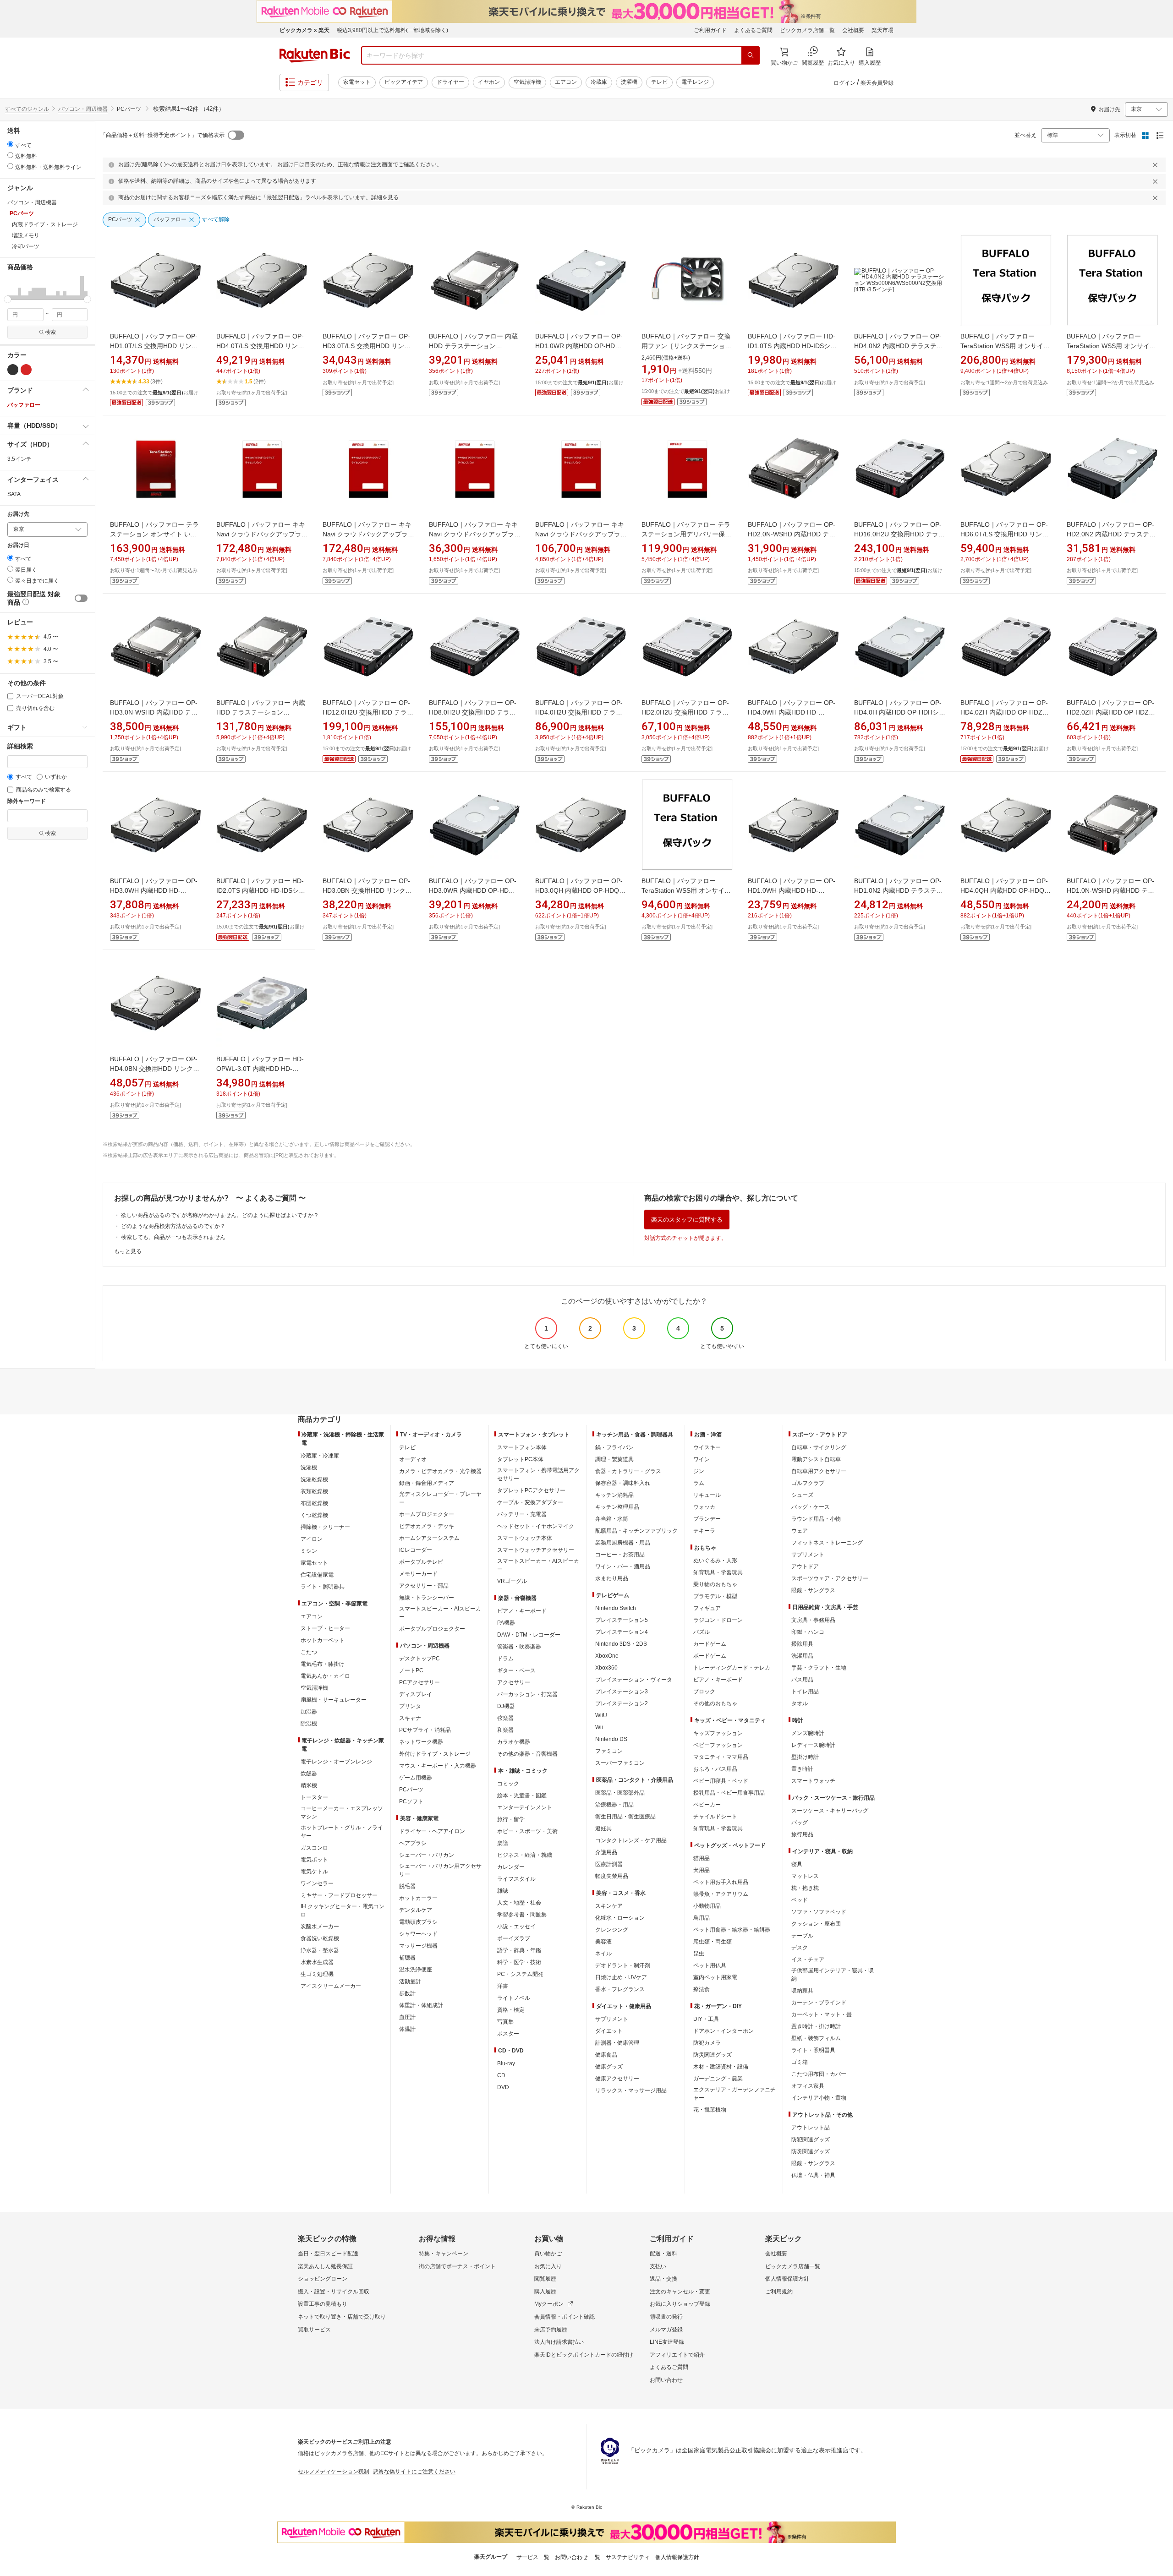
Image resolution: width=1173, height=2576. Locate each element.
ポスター (508, 2034)
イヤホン (489, 82)
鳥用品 (702, 1918)
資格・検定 (511, 2010)
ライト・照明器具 (323, 1587)
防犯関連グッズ (811, 2139)
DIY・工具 (706, 2019)
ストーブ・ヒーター (325, 1628)
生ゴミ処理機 (317, 1974)
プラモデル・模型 (715, 1596)
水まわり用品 (612, 1578)
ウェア (800, 1531)
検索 (50, 332)
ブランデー (707, 1519)
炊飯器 (309, 1774)
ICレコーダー (416, 1550)
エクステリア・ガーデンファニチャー (734, 2094)
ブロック (704, 1692)
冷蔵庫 (599, 82)
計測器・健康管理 (617, 2043)
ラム (699, 1483)
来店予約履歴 (551, 2330)
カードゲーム (710, 1644)
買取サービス (314, 2330)
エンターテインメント (525, 1807)
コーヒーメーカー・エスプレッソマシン (342, 1812)
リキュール (707, 1495)
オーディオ (413, 1459)
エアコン (566, 82)
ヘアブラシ (413, 1843)
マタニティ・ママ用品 (721, 1757)
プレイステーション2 (622, 1703)
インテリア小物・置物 (819, 2098)
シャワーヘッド (418, 1934)
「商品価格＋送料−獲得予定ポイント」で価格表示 (162, 135)
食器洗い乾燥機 (320, 1938)
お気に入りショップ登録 (680, 2304)
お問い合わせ (666, 2380)
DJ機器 (506, 1706)
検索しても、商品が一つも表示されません (173, 1237)
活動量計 (410, 1981)
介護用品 (606, 1852)
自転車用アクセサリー (819, 1471)
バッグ (800, 1823)
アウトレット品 (811, 2128)
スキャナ (410, 1718)
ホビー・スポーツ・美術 (527, 1831)
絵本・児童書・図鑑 (522, 1796)
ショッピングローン (323, 2279)
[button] (9, 288)
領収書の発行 (666, 2317)
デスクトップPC (419, 1659)
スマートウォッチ (813, 1781)
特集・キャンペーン (444, 2254)
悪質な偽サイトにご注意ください (414, 2472)
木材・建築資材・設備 (721, 2067)
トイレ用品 (805, 1692)
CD (501, 2075)
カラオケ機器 (514, 1742)
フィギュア (707, 1608)
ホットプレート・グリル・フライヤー (342, 1832)
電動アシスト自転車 (816, 1459)
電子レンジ (695, 82)
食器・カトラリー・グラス (628, 1471)
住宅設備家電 (317, 1575)
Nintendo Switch (616, 1608)
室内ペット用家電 (715, 1977)
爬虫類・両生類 (713, 1942)
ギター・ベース (516, 1670)
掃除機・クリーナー (325, 1527)
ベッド (800, 1900)
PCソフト (411, 1801)
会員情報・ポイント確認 (565, 2317)
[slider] (8, 299)
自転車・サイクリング (819, 1447)
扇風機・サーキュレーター (334, 1700)
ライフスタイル (516, 1879)
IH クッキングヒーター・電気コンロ (343, 1910)
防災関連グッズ (713, 2055)
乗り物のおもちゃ (715, 1584)
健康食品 (606, 2055)
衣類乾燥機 (314, 1491)
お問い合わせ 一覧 (578, 2557)
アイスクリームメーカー (331, 1986)
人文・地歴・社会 (519, 1903)
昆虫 (699, 1954)
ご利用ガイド (710, 30)
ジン (699, 1471)
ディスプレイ (416, 1694)
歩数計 (407, 1993)
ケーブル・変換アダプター (530, 1502)
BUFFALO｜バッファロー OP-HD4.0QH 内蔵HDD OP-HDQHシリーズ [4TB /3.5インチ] (1005, 890)
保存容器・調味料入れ (623, 1483)
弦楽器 (505, 1718)
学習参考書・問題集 (522, 1915)
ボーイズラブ (514, 1938)
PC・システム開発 (520, 1974)
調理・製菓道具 (614, 1459)
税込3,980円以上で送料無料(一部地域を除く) (392, 30)
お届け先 (18, 514)
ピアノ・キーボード (522, 1611)
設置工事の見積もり (323, 2304)
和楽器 (505, 1730)
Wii (599, 1727)
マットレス (805, 1876)
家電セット (357, 82)
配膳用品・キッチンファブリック (636, 1531)
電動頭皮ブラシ (418, 1922)
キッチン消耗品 (614, 1495)
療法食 (702, 1989)
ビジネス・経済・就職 (525, 1855)
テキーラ (704, 1531)
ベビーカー (707, 1805)
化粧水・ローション (620, 1918)
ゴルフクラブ (808, 1483)
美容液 (603, 1942)
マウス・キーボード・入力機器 (438, 1766)
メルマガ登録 (666, 2330)
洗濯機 (629, 82)
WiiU (601, 1715)
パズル (702, 1632)
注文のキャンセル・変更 (680, 2292)
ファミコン (609, 1751)
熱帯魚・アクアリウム (721, 1894)
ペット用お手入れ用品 (721, 1882)
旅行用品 (802, 1834)
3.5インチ (19, 459)
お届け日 (18, 545)
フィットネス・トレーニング (827, 1543)
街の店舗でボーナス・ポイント (457, 2266)
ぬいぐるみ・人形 (715, 1561)
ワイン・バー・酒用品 (623, 1566)
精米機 (309, 1785)
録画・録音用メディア (427, 1483)
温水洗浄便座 (416, 1970)
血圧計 (407, 2017)
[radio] (10, 144)
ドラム (505, 1659)
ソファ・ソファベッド (819, 1912)
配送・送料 (663, 2254)
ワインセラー (317, 1883)
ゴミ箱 (800, 2062)
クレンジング (612, 1930)
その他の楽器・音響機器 (527, 1754)
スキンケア (609, 1906)
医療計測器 (609, 1864)
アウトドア (805, 1566)
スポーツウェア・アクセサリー (830, 1578)
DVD (503, 2087)
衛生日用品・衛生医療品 (625, 1817)
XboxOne (607, 1656)
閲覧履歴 (545, 2279)
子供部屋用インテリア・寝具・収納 (833, 1975)
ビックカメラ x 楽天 (304, 30)
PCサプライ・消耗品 (425, 1730)
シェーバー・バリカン (427, 1855)
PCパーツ (411, 1790)
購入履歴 (545, 2292)
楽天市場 (882, 30)
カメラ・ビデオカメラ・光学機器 (440, 1471)
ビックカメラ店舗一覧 (807, 30)
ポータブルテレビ (421, 1562)
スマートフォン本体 (522, 1447)
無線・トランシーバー (427, 1598)
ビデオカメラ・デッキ (427, 1526)
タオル (800, 1703)
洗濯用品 (802, 1656)
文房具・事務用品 (813, 1620)
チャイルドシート (715, 1817)
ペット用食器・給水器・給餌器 (732, 1930)
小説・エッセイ (516, 1927)
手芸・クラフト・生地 (819, 1668)
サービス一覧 (533, 2557)
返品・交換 (663, 2279)
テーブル (802, 1936)
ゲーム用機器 (416, 1778)
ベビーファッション (718, 1745)
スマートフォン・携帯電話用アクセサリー (538, 1474)
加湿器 (309, 1712)
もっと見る (128, 1251)
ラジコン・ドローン (718, 1620)
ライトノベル (514, 1998)
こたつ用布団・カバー (819, 2074)
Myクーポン (549, 2304)
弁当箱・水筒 (612, 1519)
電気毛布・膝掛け (323, 1664)
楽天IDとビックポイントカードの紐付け (584, 2355)
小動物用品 (707, 1906)
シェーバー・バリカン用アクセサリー (440, 1870)
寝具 (797, 1864)
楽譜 (503, 1843)
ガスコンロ (314, 1848)
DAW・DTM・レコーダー (529, 1635)
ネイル (603, 1954)
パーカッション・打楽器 (527, 1694)
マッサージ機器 (418, 1946)
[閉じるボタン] (1157, 165)
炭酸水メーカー (320, 1927)
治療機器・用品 (614, 1805)
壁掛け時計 (805, 1757)
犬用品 (702, 1870)
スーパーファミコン (620, 1763)
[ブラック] (13, 370)
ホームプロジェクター (427, 1514)
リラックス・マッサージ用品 (631, 2090)
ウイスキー (707, 1447)
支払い (658, 2266)
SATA (14, 494)
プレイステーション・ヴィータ (634, 1680)
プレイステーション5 (622, 1620)
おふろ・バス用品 (715, 1769)
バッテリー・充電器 (522, 1514)
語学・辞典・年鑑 (519, 1950)
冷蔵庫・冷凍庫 (320, 1456)
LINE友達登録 (667, 2342)
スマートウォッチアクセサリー (536, 1550)
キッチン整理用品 (617, 1507)
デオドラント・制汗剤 (623, 1965)
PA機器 (506, 1623)
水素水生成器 (317, 1962)
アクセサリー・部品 (424, 1586)
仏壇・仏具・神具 (813, 2175)
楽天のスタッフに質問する (687, 1220)
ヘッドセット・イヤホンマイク (536, 1526)
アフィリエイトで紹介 (677, 2355)
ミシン (309, 1551)
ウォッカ (704, 1507)
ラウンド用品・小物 (816, 1519)
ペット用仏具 (710, 1965)
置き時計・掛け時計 (816, 2026)
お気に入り (548, 2266)
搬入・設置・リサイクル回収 (334, 2292)
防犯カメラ (707, 2043)
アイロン (312, 1539)
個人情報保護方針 (787, 2279)
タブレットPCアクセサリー (531, 1490)
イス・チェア (808, 1959)
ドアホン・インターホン (724, 2031)
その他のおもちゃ (715, 1703)
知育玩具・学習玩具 (718, 1572)
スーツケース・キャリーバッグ (830, 1811)
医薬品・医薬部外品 (620, 1793)
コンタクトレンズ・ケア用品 (631, 1840)
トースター (314, 1797)
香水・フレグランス (620, 1989)
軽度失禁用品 (612, 1876)
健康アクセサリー (617, 2079)
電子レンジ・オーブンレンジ (336, 1762)
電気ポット (314, 1860)
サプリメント (612, 2019)
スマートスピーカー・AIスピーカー (440, 1613)
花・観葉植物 (710, 2110)
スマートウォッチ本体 (525, 1538)
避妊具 (603, 1828)
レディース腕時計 (813, 1745)
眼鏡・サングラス (813, 1590)
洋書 (503, 1986)
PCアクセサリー (419, 1682)
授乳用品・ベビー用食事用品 (729, 1793)
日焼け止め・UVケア (621, 1977)
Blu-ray (506, 2063)
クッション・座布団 (816, 1924)
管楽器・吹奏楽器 (519, 1647)
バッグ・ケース (811, 1507)
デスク (800, 1948)
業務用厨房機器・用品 (623, 1543)
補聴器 (407, 1958)
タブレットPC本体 (520, 1459)
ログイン (844, 83)
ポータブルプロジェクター (432, 1629)
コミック (508, 1784)
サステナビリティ (628, 2557)
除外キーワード (27, 801)
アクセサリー (514, 1682)
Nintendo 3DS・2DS (621, 1644)
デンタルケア (416, 1910)
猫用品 (702, 1858)
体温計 (407, 2029)
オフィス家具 (808, 2086)
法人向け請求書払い (559, 2342)
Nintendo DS (611, 1739)
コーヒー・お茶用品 (620, 1555)
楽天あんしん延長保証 (325, 2266)
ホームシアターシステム (429, 1538)
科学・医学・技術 (519, 1962)
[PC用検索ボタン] (751, 55)
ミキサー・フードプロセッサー (339, 1895)
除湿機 (309, 1724)
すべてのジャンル (27, 109)
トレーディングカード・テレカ (732, 1668)
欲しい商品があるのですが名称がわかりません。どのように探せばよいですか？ (220, 1215)
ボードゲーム (710, 1656)
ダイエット (609, 2031)
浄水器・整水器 (320, 1950)
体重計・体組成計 (421, 2005)
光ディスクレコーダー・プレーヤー (440, 1498)
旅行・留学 (511, 1819)
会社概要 (853, 30)
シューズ (802, 1495)
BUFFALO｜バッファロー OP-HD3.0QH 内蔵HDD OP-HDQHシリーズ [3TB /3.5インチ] (579, 890)
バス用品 (802, 1680)
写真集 (505, 2022)
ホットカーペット (323, 1640)
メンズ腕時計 (808, 1733)
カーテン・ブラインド (819, 2003)
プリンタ (410, 1706)
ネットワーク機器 (421, 1742)
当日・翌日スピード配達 (328, 2254)
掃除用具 (802, 1644)
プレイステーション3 (622, 1692)
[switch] (81, 598)
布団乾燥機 (314, 1503)
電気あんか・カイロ (325, 1676)
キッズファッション (718, 1733)
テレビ (659, 82)
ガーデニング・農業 (718, 2079)
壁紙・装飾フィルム (816, 2038)
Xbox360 (606, 1668)
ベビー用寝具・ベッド (721, 1781)
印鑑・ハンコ (808, 1632)
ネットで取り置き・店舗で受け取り (342, 2317)
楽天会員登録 (877, 83)
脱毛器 (407, 1886)
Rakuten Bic (315, 55)
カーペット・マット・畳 (822, 2014)
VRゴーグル (512, 1581)
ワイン (702, 1459)
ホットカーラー (418, 1898)
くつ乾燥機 (314, 1515)
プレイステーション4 (622, 1632)
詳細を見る (385, 197)
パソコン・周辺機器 (83, 109)
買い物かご (548, 2254)
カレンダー (511, 1867)
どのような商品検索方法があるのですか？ (173, 1226)
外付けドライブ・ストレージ (435, 1754)
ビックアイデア (404, 82)
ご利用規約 (779, 2292)
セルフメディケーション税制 (334, 2472)
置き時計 (802, 1769)
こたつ (309, 1652)
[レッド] (26, 370)
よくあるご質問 (753, 30)
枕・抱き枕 (805, 1888)
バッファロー (24, 405)
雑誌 (503, 1891)
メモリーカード (418, 1574)
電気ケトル (314, 1872)
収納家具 (802, 1991)
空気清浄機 (527, 82)
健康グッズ (609, 2067)
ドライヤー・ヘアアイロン (432, 1831)
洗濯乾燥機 (314, 1479)
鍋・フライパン (614, 1447)
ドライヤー (450, 82)
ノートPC (411, 1670)
